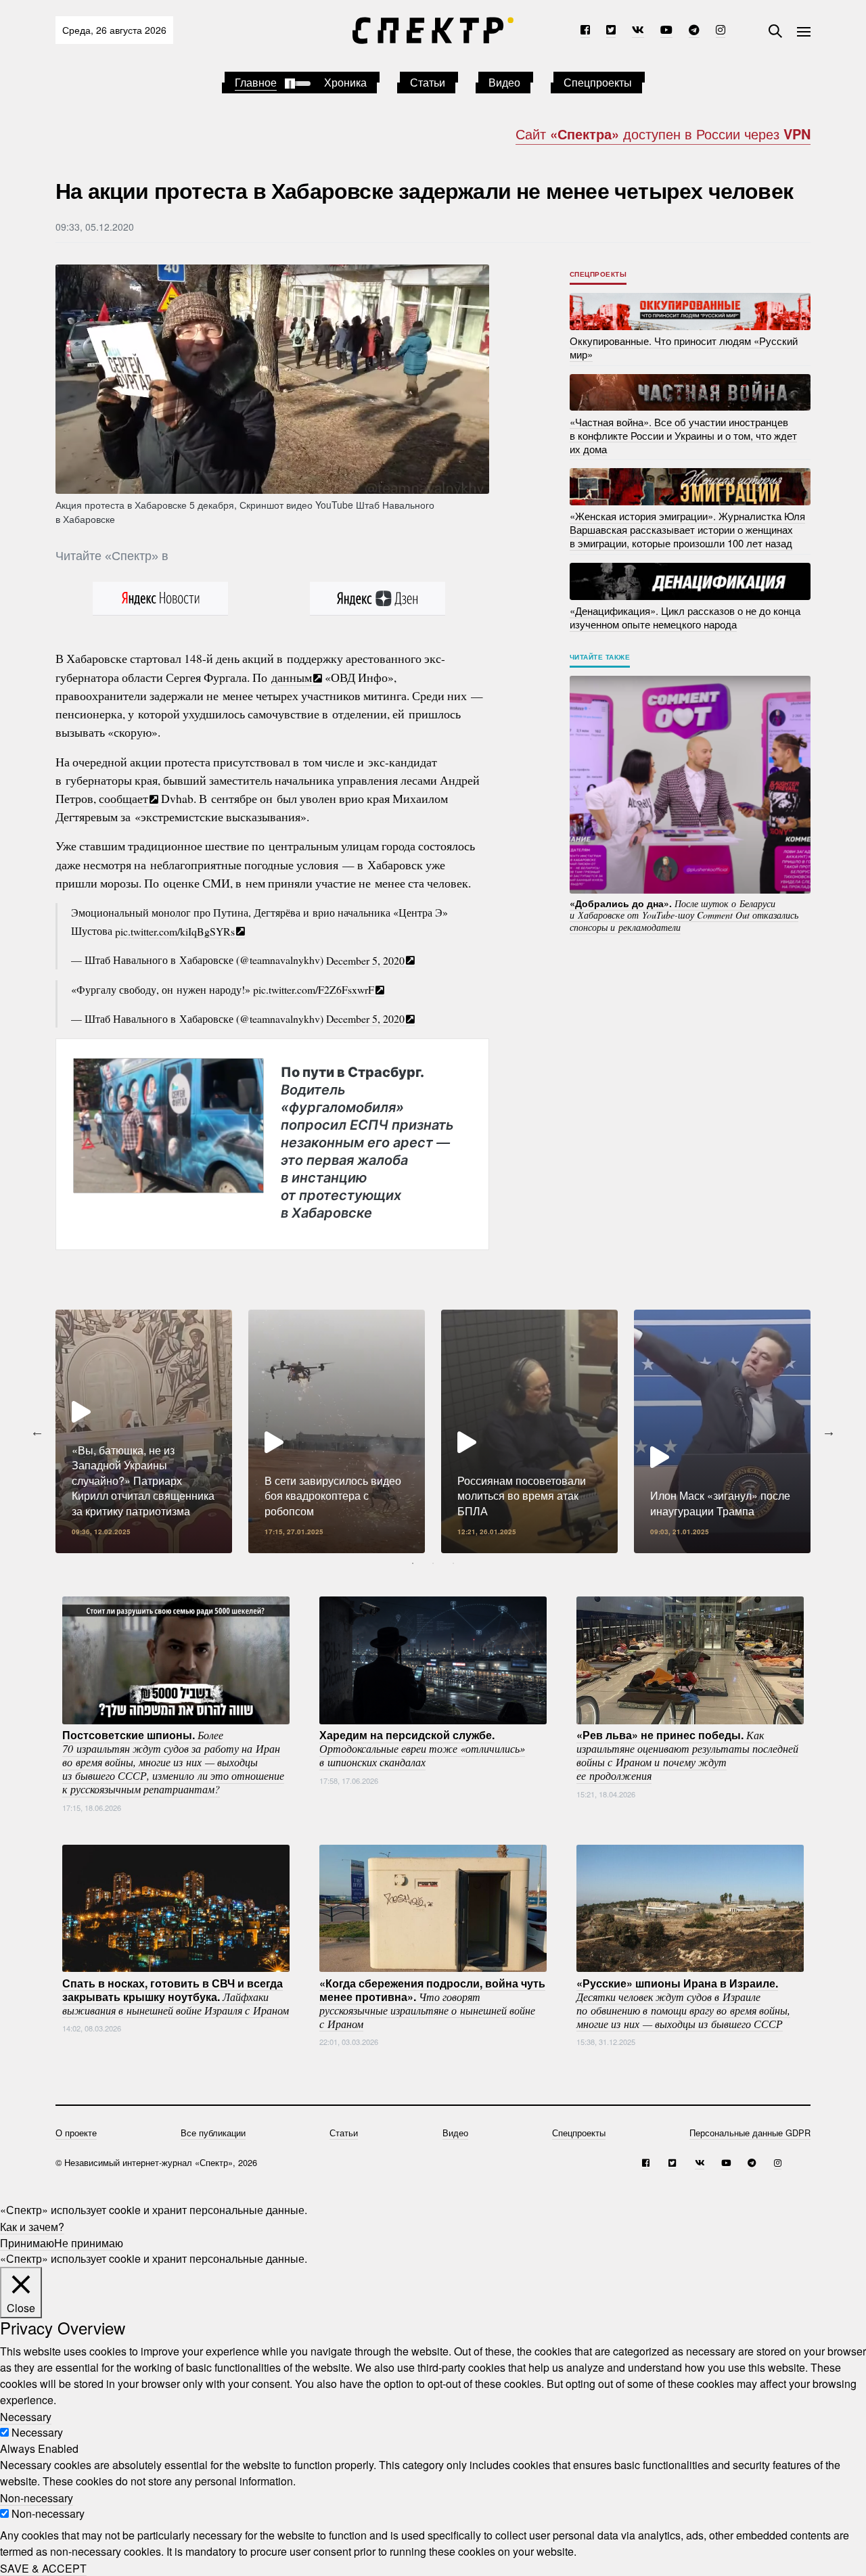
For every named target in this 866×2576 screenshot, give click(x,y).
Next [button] (829, 1431)
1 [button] (413, 1563)
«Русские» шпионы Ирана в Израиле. (683, 2002)
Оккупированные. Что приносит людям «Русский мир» (684, 347)
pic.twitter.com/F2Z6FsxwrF (314, 989)
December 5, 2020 (365, 960)
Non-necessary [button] (37, 2497)
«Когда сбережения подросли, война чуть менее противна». (432, 2002)
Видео (504, 82)
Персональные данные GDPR (750, 2133)
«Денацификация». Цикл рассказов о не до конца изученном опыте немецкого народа (685, 617)
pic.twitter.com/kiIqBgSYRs (175, 930)
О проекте (76, 2133)
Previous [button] (37, 1431)
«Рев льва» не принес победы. (687, 1755)
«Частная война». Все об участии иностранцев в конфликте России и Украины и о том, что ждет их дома (683, 435)
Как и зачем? (32, 2226)
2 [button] (433, 1563)
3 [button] (453, 1563)
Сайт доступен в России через (663, 134)
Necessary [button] (26, 2416)
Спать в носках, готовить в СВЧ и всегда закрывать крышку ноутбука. (176, 1996)
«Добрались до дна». (684, 915)
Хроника (345, 82)
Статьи (428, 82)
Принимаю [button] (27, 2242)
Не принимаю (89, 2242)
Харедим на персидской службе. (422, 1748)
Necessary (37, 2432)
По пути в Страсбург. (367, 1143)
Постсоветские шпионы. (173, 1762)
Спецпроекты (598, 82)
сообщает (123, 798)
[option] (144, 1431)
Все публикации (213, 2133)
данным (292, 677)
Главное (256, 82)
